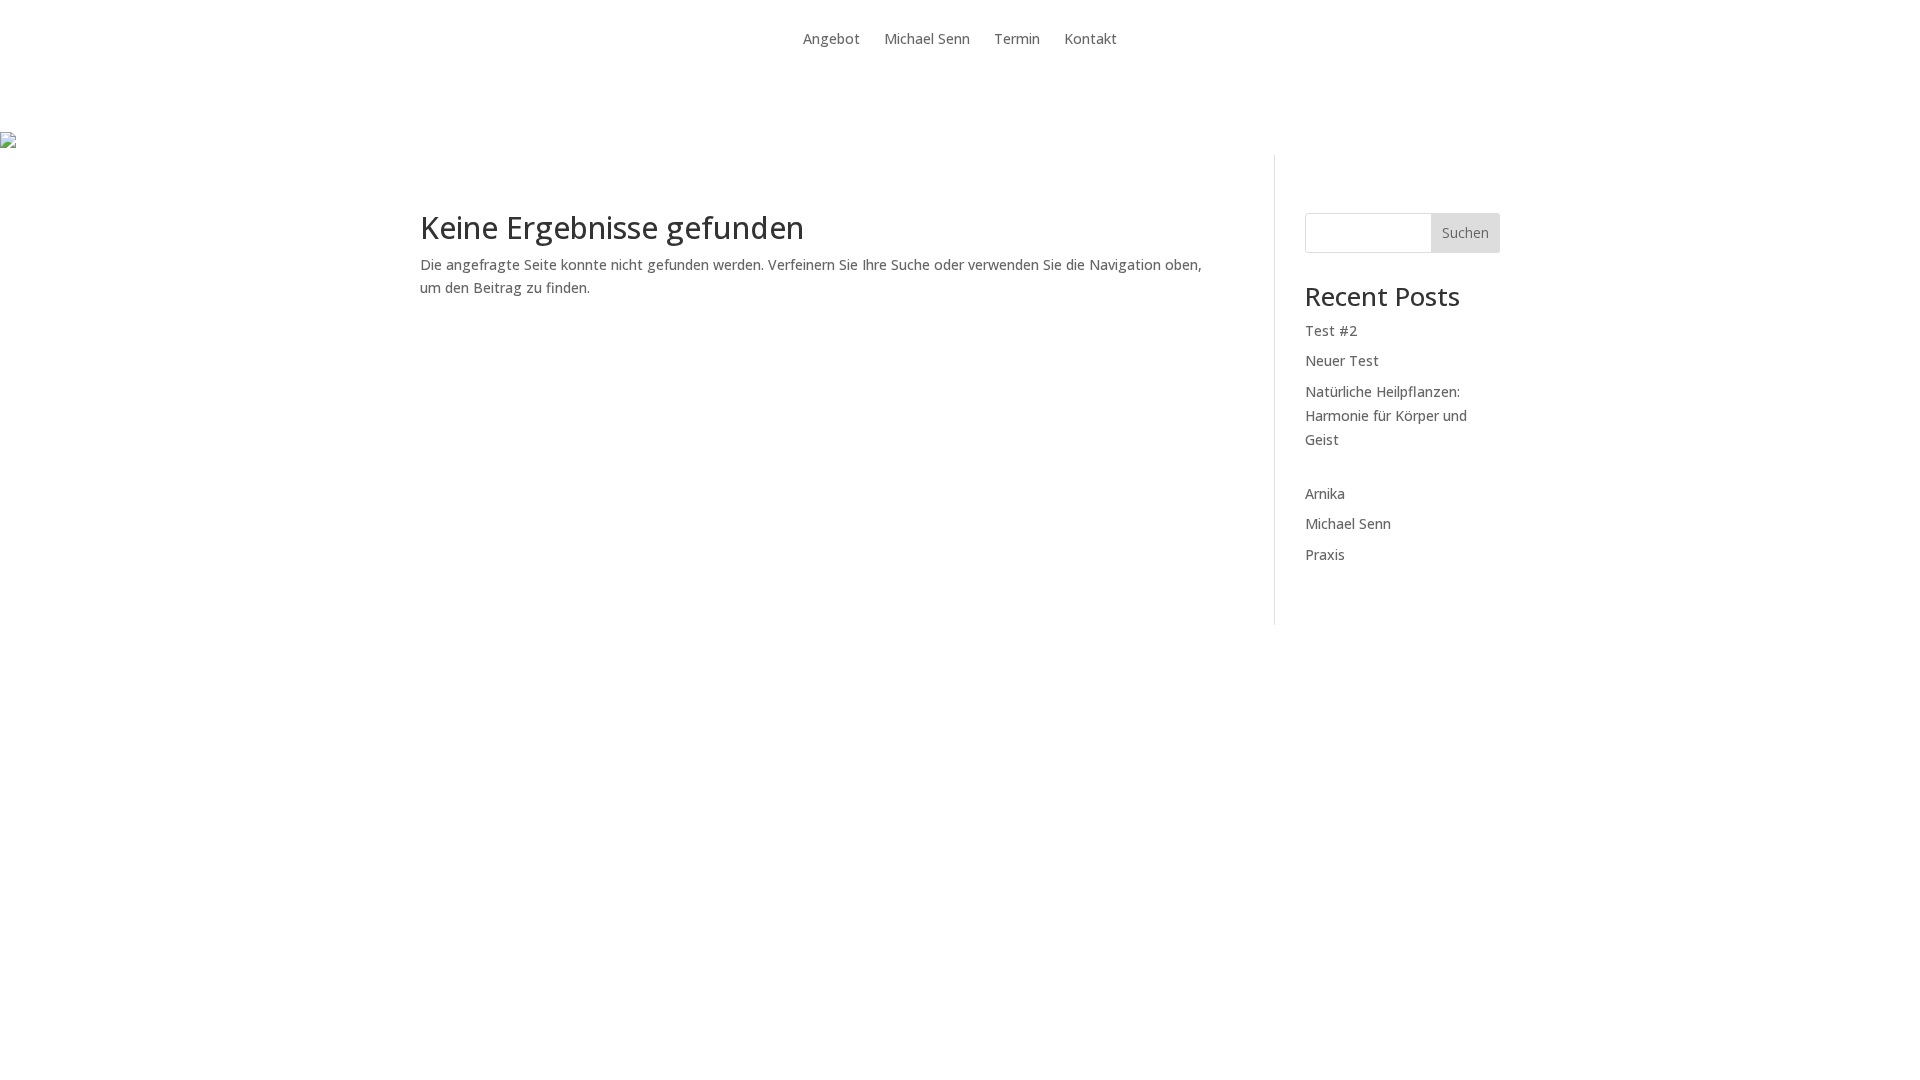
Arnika (1325, 493)
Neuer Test (1342, 360)
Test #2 (1331, 330)
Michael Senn (1348, 523)
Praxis (1325, 554)
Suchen (1465, 232)
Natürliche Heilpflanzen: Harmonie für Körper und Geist (1386, 415)
